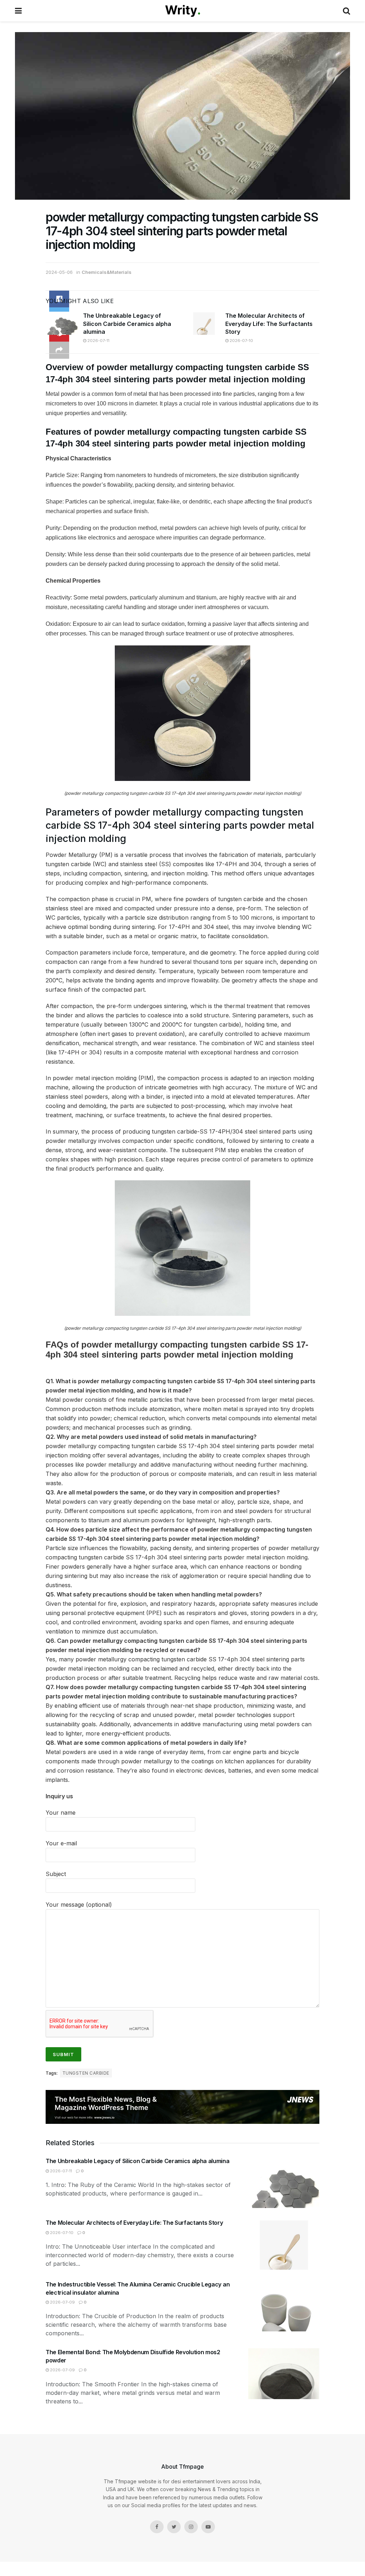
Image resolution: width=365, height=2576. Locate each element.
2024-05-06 (59, 272)
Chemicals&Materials (107, 272)
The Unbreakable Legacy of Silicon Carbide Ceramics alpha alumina (127, 324)
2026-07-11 (98, 341)
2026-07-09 (62, 2302)
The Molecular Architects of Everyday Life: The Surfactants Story (269, 324)
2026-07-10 (241, 341)
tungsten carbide (86, 2073)
